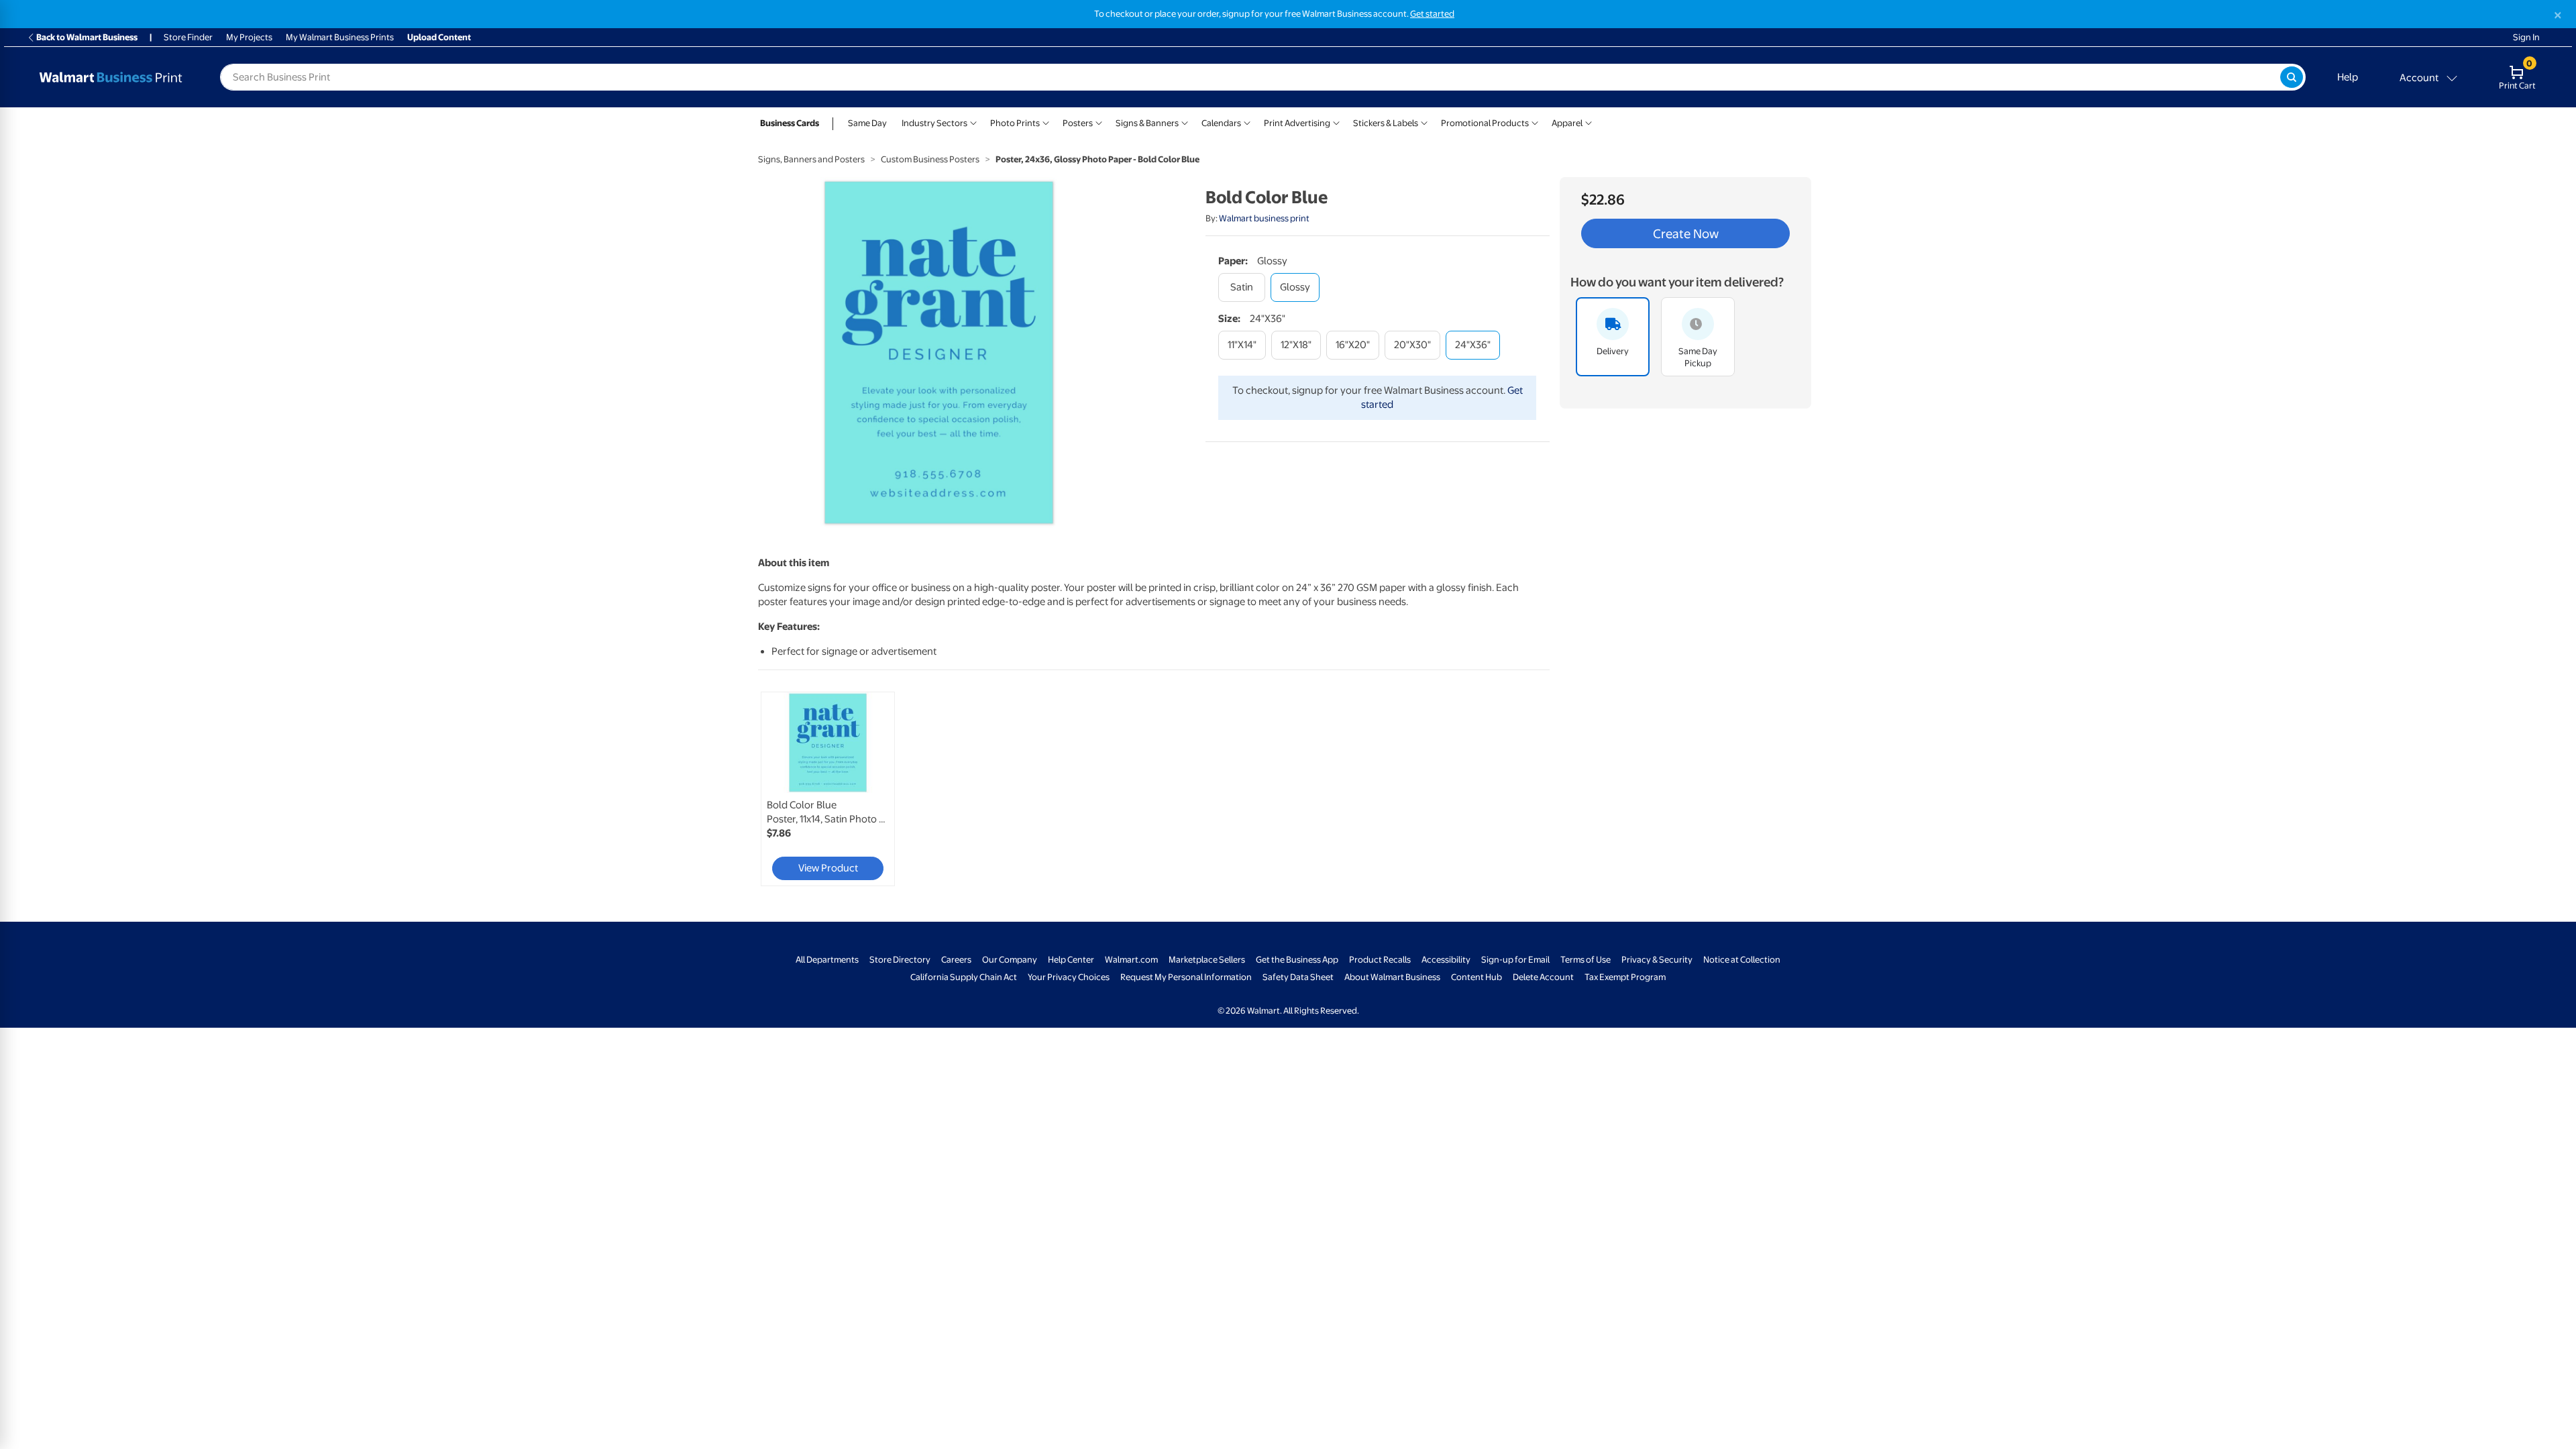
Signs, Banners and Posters (811, 159)
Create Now (1686, 233)
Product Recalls (1380, 960)
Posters (1078, 123)
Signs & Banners (1147, 123)
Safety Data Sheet (1298, 977)
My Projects (249, 37)
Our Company (1010, 960)
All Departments (827, 960)
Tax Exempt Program (1625, 977)
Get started (1432, 14)
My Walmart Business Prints (340, 37)
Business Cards (790, 123)
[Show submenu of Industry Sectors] (973, 122)
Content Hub (1477, 977)
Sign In (2526, 37)
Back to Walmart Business (87, 37)
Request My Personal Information (1186, 977)
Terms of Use (1586, 960)
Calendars (1221, 123)
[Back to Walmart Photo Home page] (111, 77)
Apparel (1567, 123)
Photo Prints (1015, 123)
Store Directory (900, 960)
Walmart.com (1131, 960)
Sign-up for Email (1515, 960)
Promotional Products (1485, 123)
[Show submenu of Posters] (1099, 122)
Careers (956, 960)
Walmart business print (1264, 218)
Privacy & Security (1657, 960)
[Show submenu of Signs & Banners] (1185, 122)
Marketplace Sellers (1207, 960)
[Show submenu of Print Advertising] (1336, 122)
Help (2348, 77)
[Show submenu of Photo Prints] (1046, 122)
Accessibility (1446, 960)
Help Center (1071, 960)
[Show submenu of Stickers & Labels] (1424, 122)
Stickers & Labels (1386, 123)
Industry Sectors (934, 123)
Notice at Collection (1742, 960)
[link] (828, 789)
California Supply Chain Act (964, 977)
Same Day (867, 123)
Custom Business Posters (930, 159)
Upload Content (439, 37)
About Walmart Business (1392, 977)
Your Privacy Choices (1069, 977)
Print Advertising (1297, 123)
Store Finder (188, 37)
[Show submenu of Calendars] (1247, 122)
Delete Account (1543, 977)
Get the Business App (1297, 960)
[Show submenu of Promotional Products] (1535, 122)
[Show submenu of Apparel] (1589, 122)
